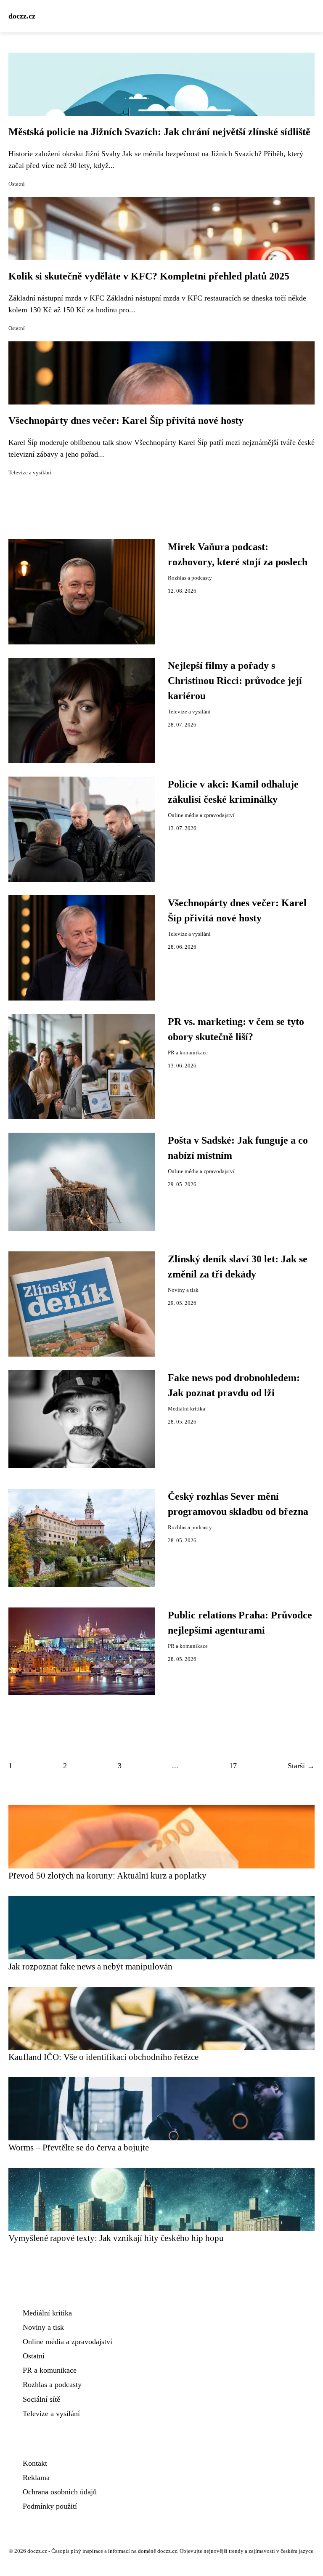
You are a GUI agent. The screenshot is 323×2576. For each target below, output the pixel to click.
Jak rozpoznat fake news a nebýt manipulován (90, 1966)
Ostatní (17, 184)
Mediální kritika (187, 1409)
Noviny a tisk (183, 1290)
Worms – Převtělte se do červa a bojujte (79, 2147)
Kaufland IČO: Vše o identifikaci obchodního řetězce (103, 2057)
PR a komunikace (188, 1053)
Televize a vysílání (30, 473)
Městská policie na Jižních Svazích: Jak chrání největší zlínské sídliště (159, 132)
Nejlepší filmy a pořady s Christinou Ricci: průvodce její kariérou (235, 681)
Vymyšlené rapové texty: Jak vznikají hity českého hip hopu (116, 2238)
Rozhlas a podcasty (190, 578)
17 (233, 1766)
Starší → (301, 1766)
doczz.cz (22, 16)
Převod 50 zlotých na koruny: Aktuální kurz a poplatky (107, 1875)
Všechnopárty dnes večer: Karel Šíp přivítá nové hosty (126, 420)
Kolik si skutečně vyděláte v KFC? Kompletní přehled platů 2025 (149, 276)
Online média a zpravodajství (201, 815)
